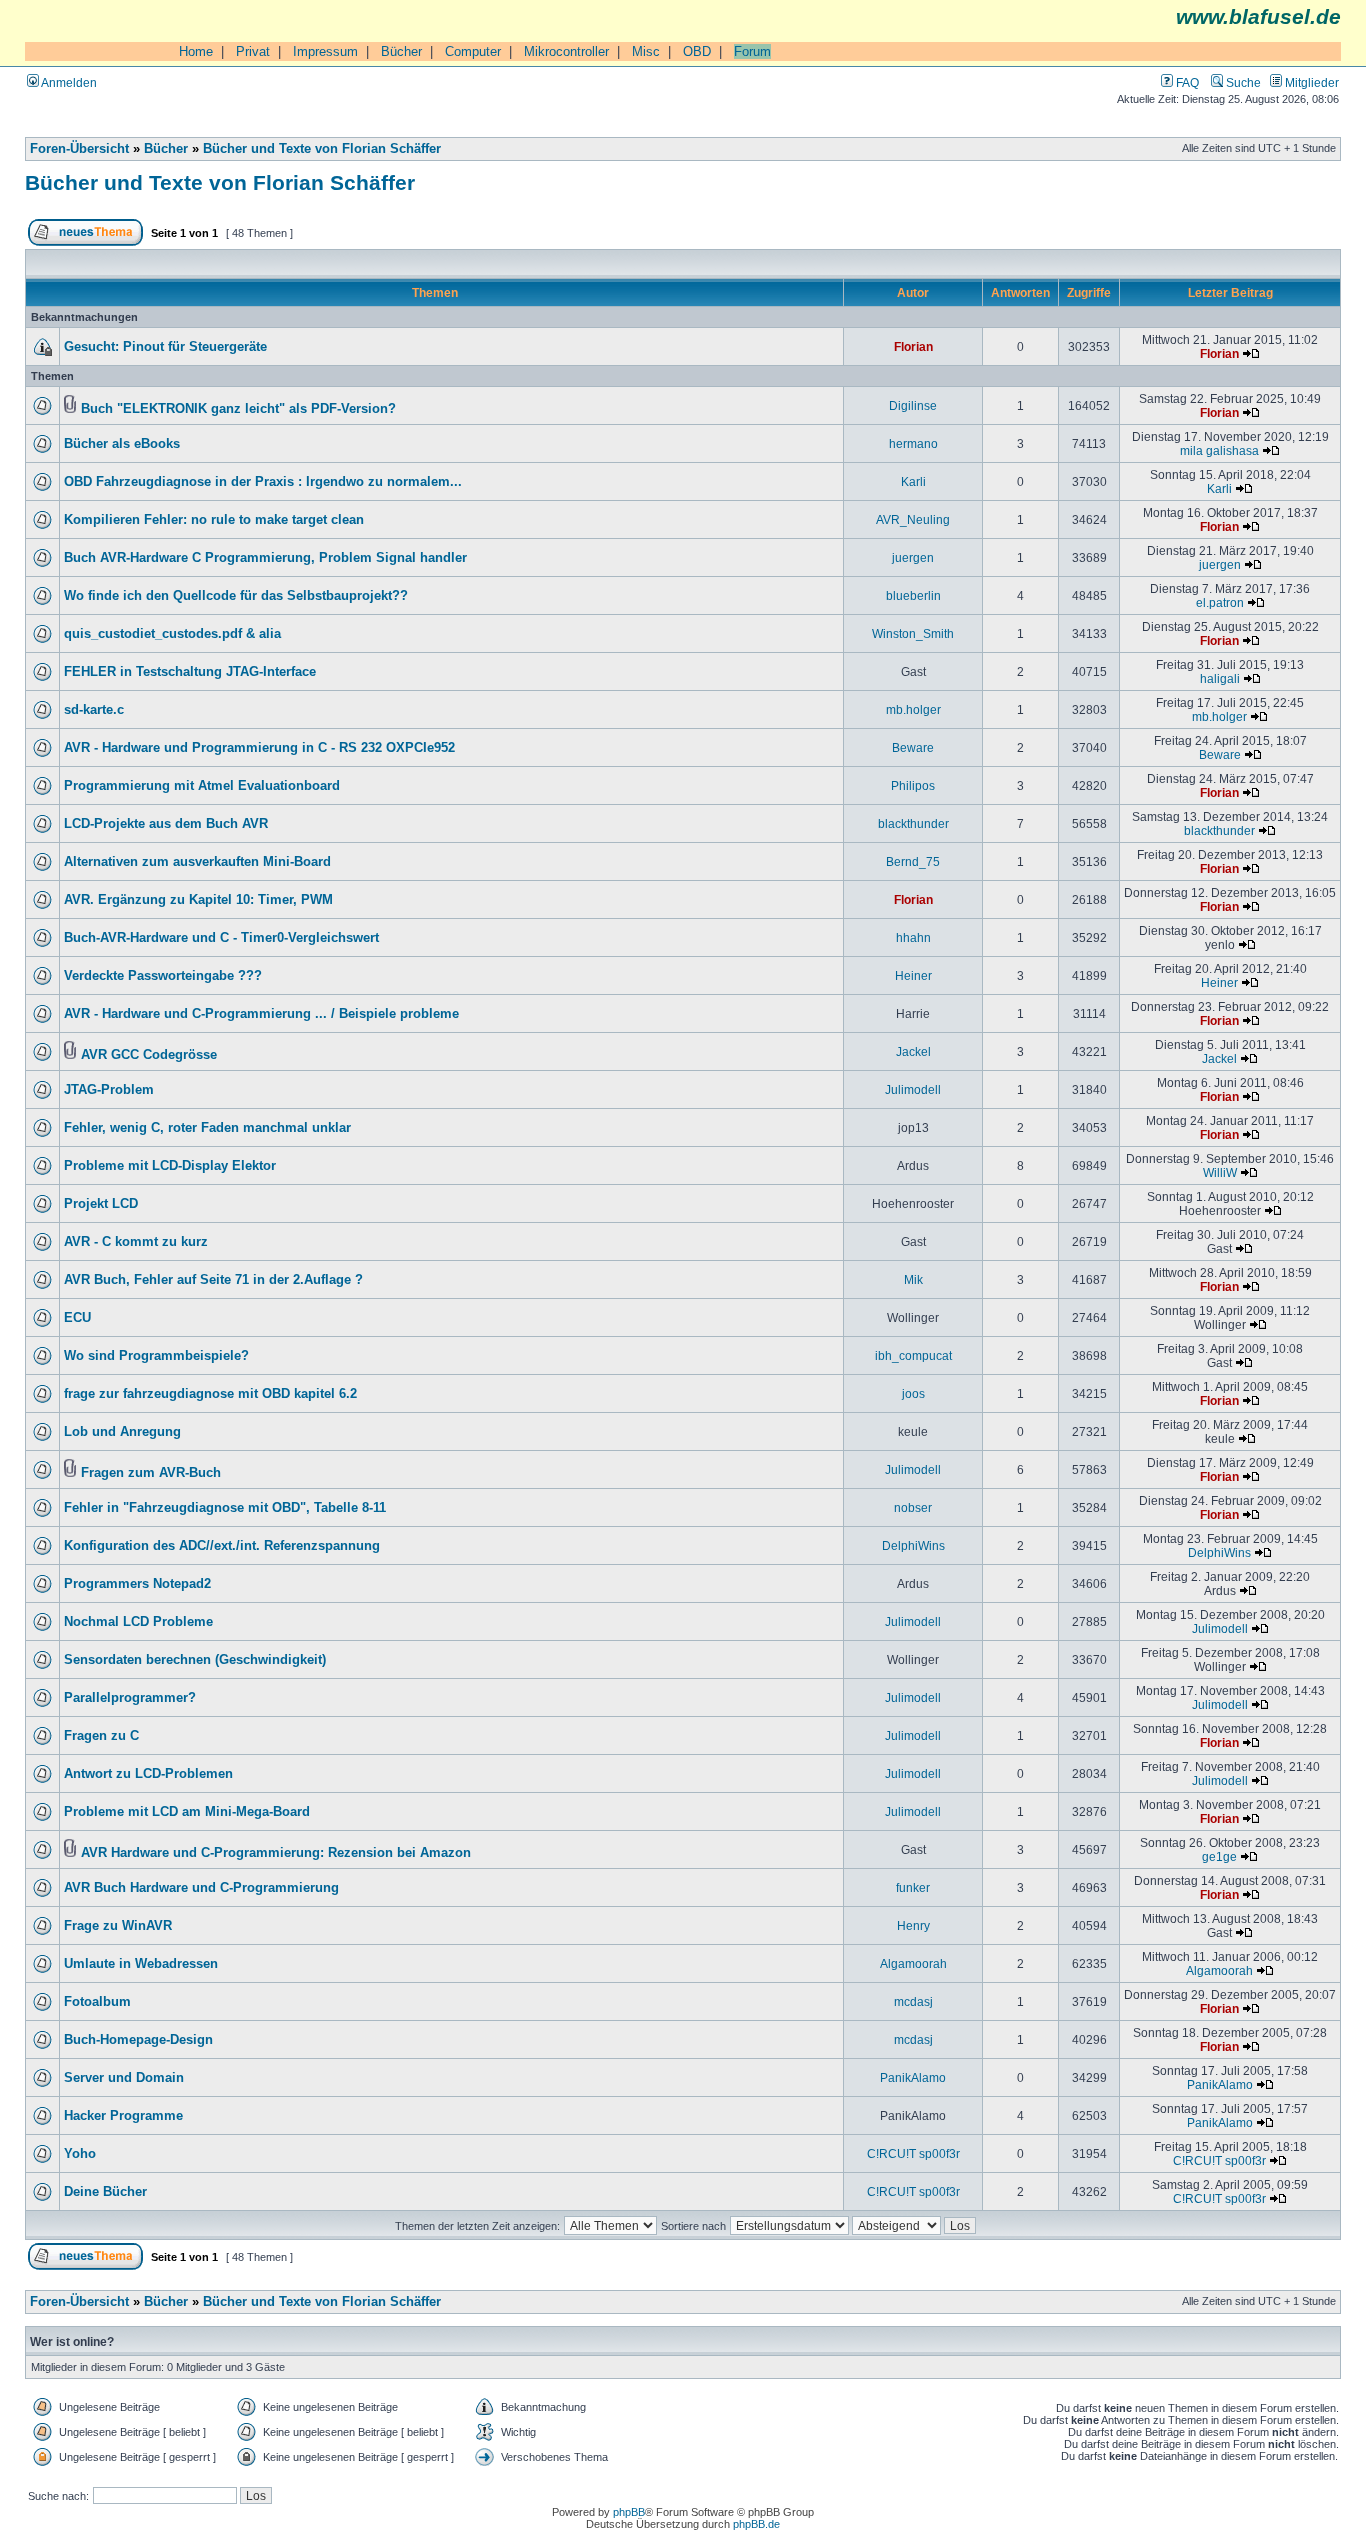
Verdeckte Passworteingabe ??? (163, 976)
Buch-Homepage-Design (138, 2040)
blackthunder (913, 823)
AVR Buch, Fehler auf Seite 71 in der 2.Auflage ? (213, 1280)
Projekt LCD (101, 1204)
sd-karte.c (94, 710)
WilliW (1220, 1172)
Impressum (325, 51)
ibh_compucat (913, 1355)
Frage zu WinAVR (118, 1926)
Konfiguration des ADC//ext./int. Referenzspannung (222, 1546)
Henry (913, 1925)
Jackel (913, 1051)
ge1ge (1219, 1856)
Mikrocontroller (566, 51)
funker (913, 1887)
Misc (646, 51)
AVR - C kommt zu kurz (136, 1242)
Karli (913, 481)
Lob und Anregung (122, 1432)
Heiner (913, 975)
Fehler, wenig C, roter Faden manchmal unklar (207, 1128)
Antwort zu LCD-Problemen (148, 1774)
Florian (913, 346)
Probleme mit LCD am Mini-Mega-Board (187, 1812)
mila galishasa (1219, 450)
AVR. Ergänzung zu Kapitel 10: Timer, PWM (198, 900)
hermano (913, 443)
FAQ (1186, 82)
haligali (1220, 678)
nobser (913, 1507)
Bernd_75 (913, 861)
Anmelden (68, 82)
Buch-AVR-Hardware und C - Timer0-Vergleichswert (221, 938)
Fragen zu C (101, 1736)
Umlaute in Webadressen (141, 1964)
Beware (913, 747)
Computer (473, 51)
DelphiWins (913, 1545)
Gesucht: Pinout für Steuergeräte (165, 347)
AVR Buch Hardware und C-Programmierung (201, 1888)
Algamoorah (913, 1963)
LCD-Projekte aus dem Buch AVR (166, 824)
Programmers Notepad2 (137, 1584)
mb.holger (913, 709)
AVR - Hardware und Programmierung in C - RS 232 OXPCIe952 (259, 748)
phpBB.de (756, 2524)
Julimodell (913, 1089)
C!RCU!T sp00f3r (913, 2153)
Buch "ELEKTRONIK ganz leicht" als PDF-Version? (238, 409)
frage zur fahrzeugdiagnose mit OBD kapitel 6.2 (210, 1394)
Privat (253, 51)
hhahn (913, 937)
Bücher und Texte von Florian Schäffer (322, 149)
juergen (913, 557)
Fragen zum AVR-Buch (151, 1473)
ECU (77, 1318)
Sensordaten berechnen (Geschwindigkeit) (195, 1660)
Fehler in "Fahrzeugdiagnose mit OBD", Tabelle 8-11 (225, 1508)
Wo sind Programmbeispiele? (156, 1356)
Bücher (401, 51)
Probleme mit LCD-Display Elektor (170, 1166)
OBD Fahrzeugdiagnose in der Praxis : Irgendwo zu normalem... (263, 482)
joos (913, 1393)
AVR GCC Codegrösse (149, 1055)
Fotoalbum (97, 2002)
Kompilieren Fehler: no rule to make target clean (214, 520)
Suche (1242, 82)
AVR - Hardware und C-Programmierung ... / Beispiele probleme (261, 1014)
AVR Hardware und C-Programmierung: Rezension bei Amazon (276, 1853)
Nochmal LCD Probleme (138, 1622)
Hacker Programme (123, 2116)
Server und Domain (124, 2078)
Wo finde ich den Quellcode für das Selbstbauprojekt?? (236, 596)
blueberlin (913, 595)
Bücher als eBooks (122, 444)
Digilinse (913, 405)
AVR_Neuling (913, 519)
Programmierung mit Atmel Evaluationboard (202, 786)
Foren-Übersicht (79, 149)
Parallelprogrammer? (130, 1698)
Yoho (80, 2154)
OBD (697, 51)
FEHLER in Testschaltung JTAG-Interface (190, 672)
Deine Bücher (105, 2192)
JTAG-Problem (109, 1090)
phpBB (629, 2512)
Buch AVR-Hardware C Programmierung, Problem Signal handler (265, 558)
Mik (913, 1279)
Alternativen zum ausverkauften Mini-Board (197, 862)
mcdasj (913, 2001)
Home (196, 51)
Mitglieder (1310, 82)
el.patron (1220, 602)
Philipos (913, 785)
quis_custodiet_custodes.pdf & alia (172, 634)
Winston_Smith (913, 633)
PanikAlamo (913, 2077)
